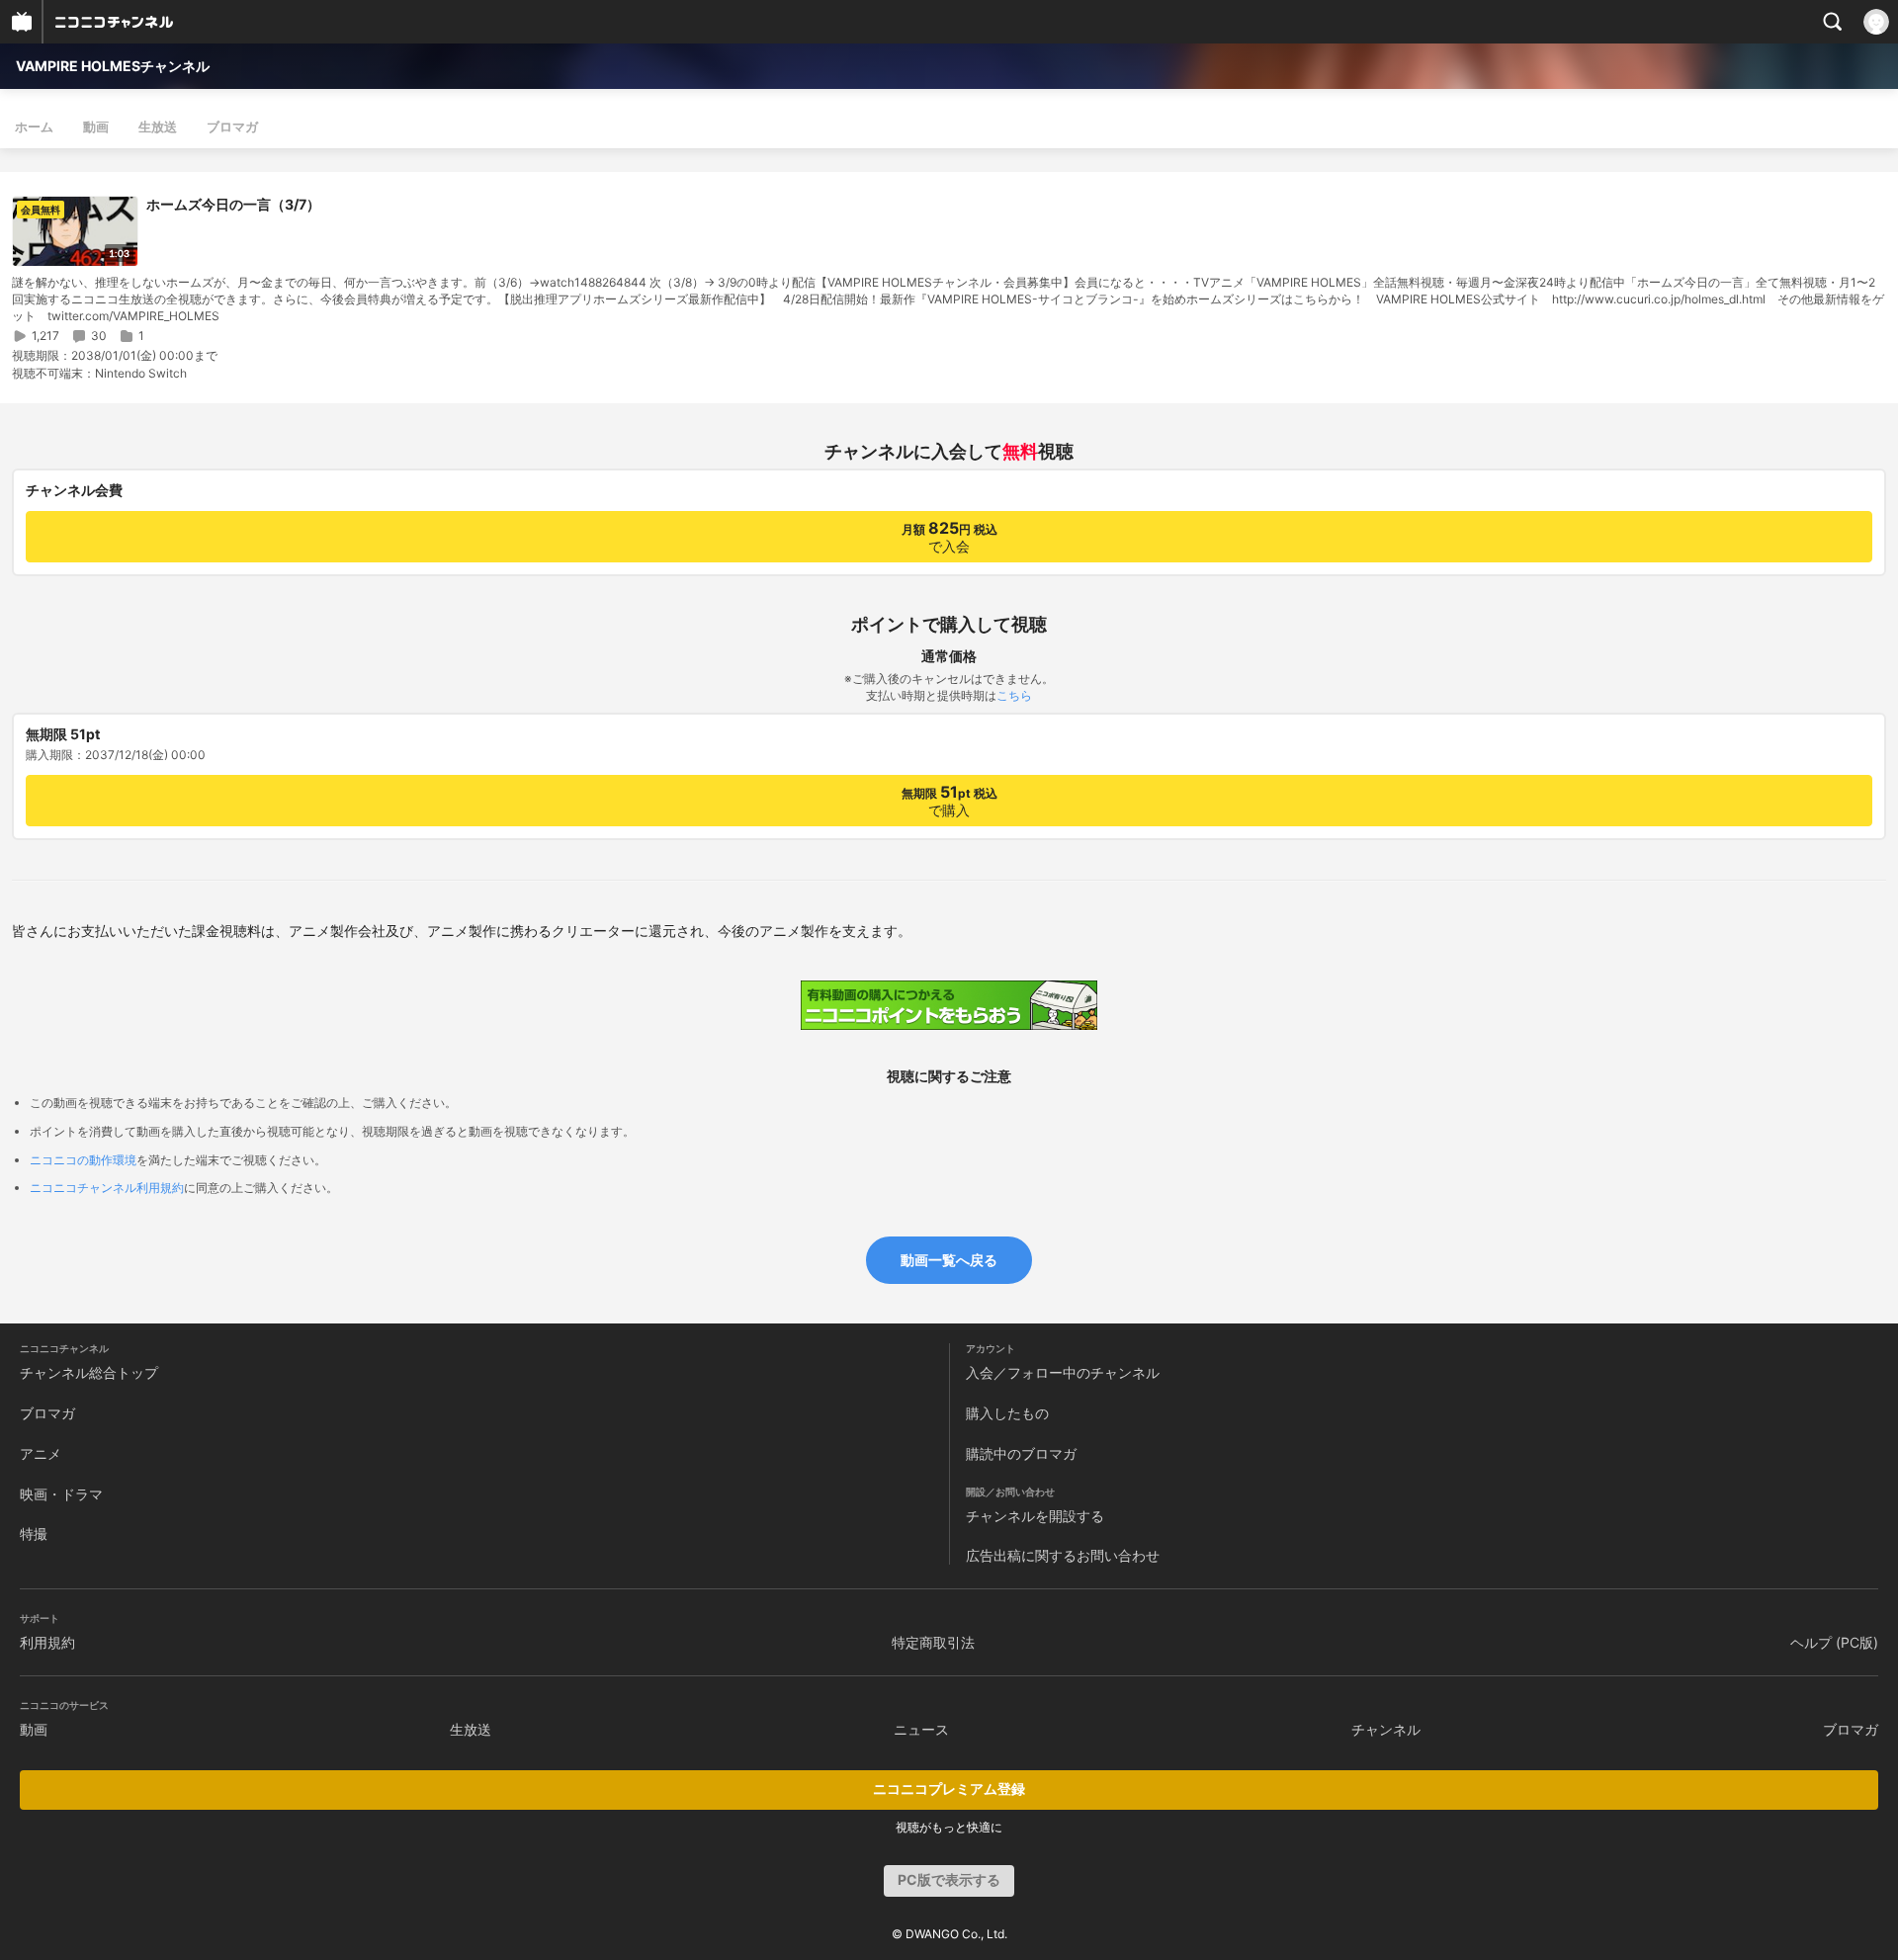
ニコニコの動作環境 (83, 1160)
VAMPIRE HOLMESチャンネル (113, 66)
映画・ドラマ (61, 1494)
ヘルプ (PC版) (1834, 1642)
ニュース (921, 1729)
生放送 (158, 127)
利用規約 (47, 1642)
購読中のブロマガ (1021, 1453)
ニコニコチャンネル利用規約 (107, 1188)
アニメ (41, 1453)
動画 (96, 127)
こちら (1014, 695)
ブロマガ (232, 127)
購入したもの (1007, 1413)
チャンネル (1386, 1729)
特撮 (34, 1534)
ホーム (34, 127)
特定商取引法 (933, 1642)
